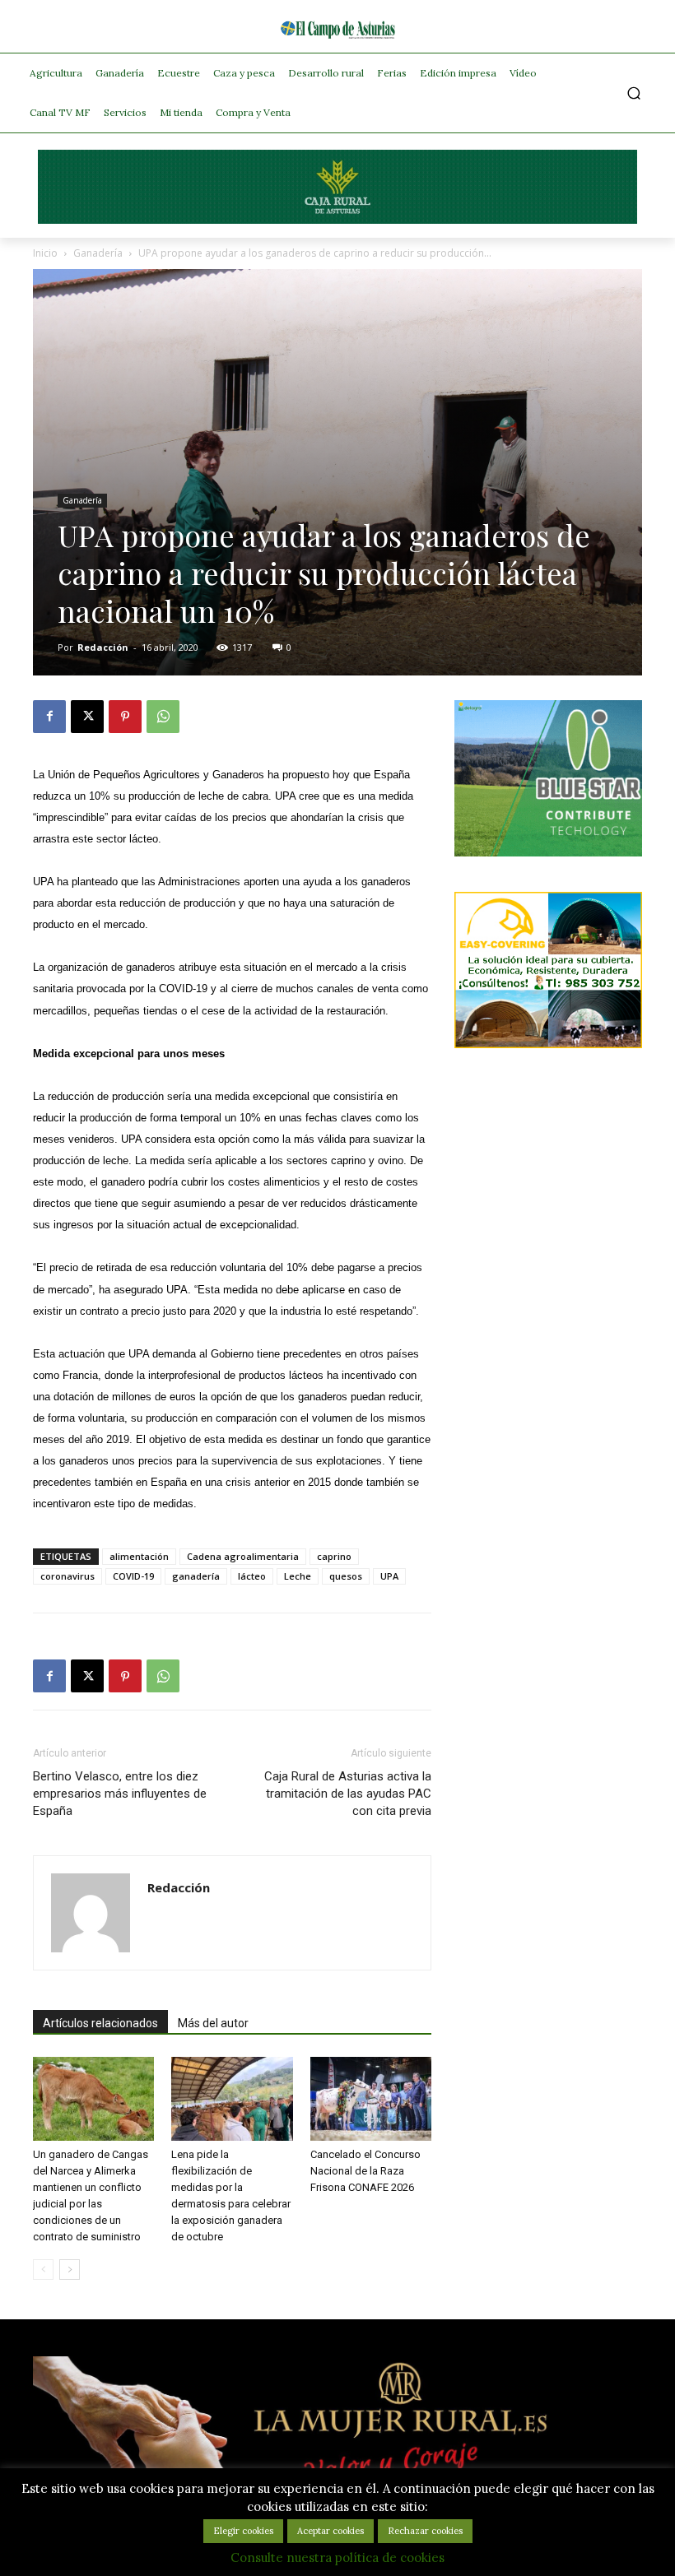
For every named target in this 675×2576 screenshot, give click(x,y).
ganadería (196, 1576)
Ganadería (98, 253)
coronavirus (67, 1576)
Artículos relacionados (100, 2023)
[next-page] (70, 2270)
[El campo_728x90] (337, 220)
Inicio (45, 253)
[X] (87, 717)
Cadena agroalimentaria (243, 1556)
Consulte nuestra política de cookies (337, 2557)
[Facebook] (49, 717)
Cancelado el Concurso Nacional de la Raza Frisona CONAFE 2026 (365, 2171)
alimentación (139, 1556)
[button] (634, 93)
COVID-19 (133, 1576)
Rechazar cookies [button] (425, 2531)
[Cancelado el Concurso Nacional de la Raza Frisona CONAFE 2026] (371, 2098)
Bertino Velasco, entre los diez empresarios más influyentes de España (120, 1794)
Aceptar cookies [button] (331, 2531)
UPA (389, 1576)
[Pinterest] (125, 717)
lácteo (252, 1576)
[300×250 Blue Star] (548, 852)
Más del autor (213, 2023)
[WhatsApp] (163, 717)
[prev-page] (43, 2270)
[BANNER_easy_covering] (548, 1044)
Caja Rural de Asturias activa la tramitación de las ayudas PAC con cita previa (348, 1794)
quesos (346, 1576)
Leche (298, 1576)
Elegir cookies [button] (243, 2531)
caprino (334, 1556)
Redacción (103, 647)
